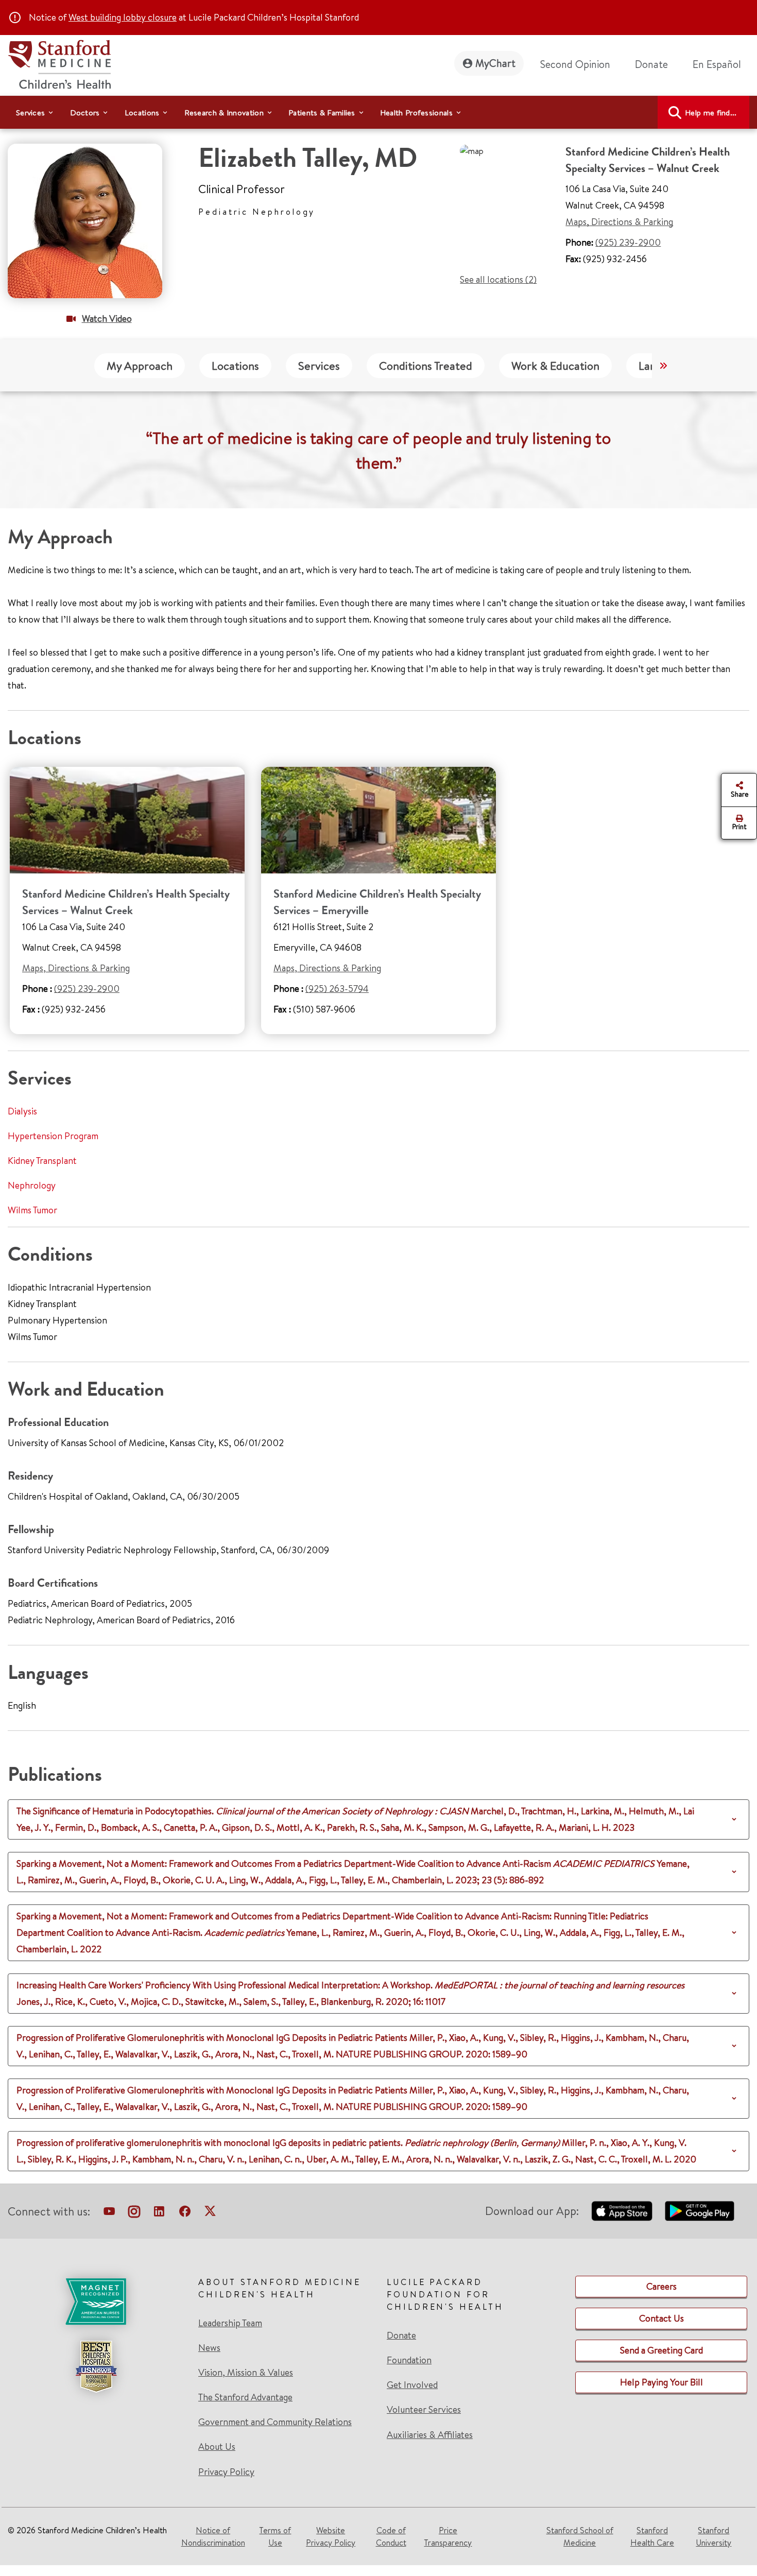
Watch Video (107, 319)
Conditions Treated (426, 366)
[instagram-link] (134, 2213)
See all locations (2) (498, 279)
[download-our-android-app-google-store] (700, 2211)
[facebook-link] (185, 2213)
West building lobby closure (123, 17)
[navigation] (378, 112)
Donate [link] (651, 64)
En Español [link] (717, 64)
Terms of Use (275, 2536)
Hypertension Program (53, 1136)
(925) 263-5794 (337, 989)
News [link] (209, 2348)
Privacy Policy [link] (226, 2472)
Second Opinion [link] (575, 64)
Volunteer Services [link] (424, 2410)
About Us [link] (217, 2447)
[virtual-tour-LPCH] (109, 2213)
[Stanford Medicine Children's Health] (59, 63)
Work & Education (555, 366)
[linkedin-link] (159, 2213)
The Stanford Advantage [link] (245, 2397)
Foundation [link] (409, 2360)
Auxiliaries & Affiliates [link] (430, 2435)
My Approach (140, 366)
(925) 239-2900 (628, 242)
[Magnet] (96, 2302)
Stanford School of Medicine (580, 2536)
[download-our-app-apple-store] (622, 2211)
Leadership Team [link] (230, 2323)
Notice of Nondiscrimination (213, 2536)
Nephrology (32, 1185)
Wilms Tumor (32, 1210)
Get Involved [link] (412, 2385)
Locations (235, 366)
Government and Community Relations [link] (275, 2422)
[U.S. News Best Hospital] (96, 2366)
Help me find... (711, 113)
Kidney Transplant (42, 1161)
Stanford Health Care (652, 2536)
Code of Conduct (391, 2536)
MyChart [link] (495, 63)
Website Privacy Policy (331, 2536)
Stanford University (713, 2536)
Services (319, 366)
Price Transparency (448, 2536)
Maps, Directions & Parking (619, 222)
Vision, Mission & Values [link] (246, 2373)
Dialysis (22, 1111)
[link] (721, 64)
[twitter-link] (210, 2213)
